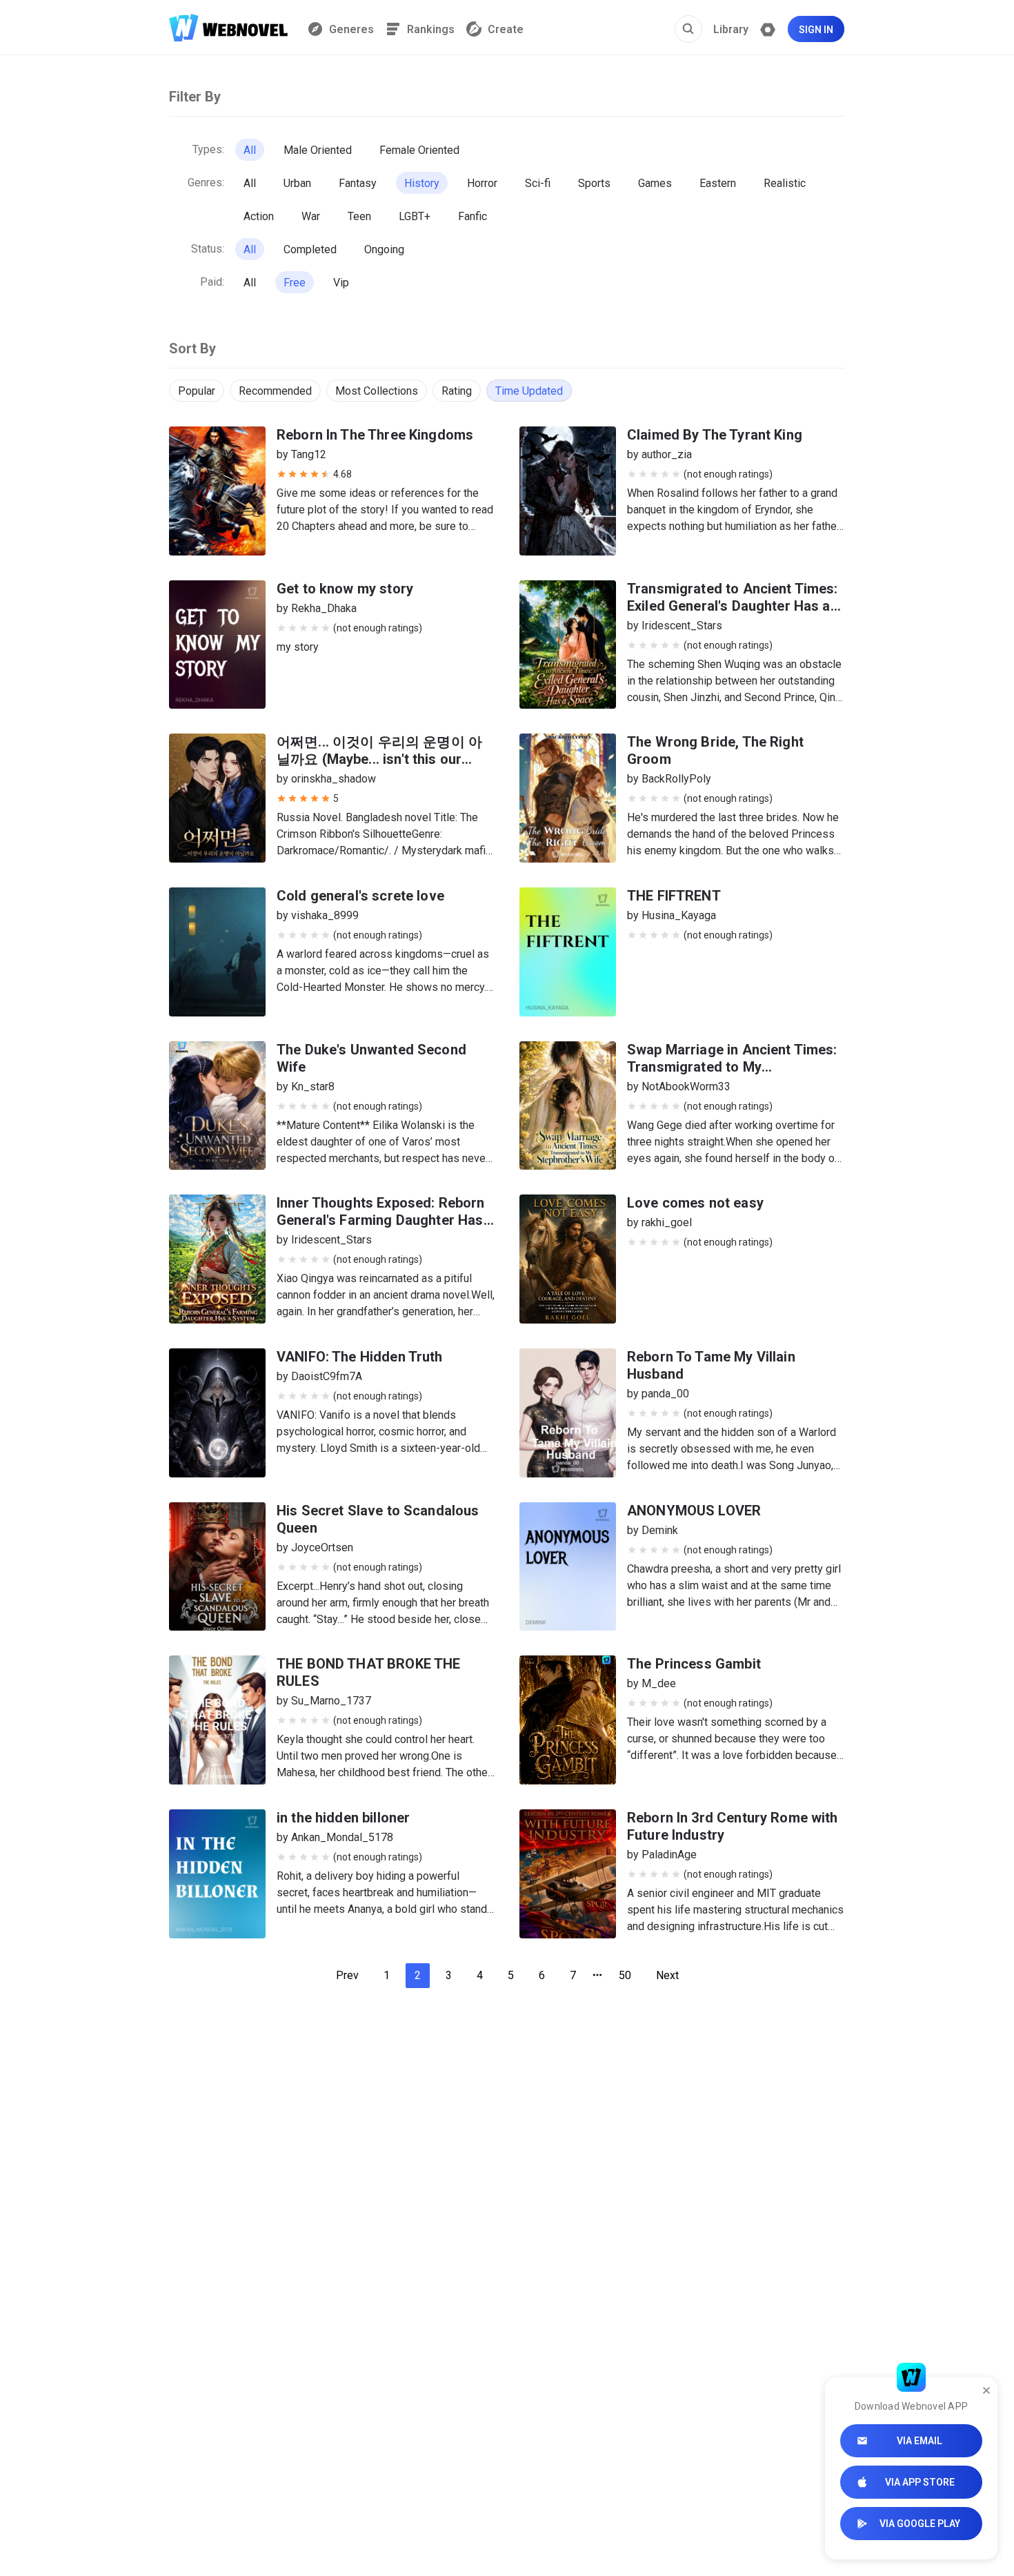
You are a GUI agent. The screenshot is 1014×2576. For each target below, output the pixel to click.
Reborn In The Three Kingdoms (375, 435)
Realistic (785, 183)
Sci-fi (538, 183)
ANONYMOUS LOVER (694, 1511)
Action (259, 216)
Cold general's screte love (360, 896)
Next (667, 1975)
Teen (359, 216)
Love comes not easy (695, 1203)
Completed (310, 249)
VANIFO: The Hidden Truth (360, 1357)
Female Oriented (419, 150)
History (422, 183)
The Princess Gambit (694, 1664)
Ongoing (384, 249)
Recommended (275, 391)
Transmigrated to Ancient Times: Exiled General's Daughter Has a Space (733, 606)
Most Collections (377, 391)
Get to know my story (345, 589)
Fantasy (358, 183)
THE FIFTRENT (674, 896)
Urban (297, 183)
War (311, 216)
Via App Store (920, 2482)
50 (625, 1975)
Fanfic (473, 216)
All (250, 150)
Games (655, 183)
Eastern (718, 183)
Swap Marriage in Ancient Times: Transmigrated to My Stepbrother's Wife (732, 1067)
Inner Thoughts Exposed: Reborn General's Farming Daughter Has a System (386, 1220)
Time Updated (529, 391)
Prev (347, 1975)
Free (295, 283)
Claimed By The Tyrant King (715, 435)
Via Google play (920, 2524)
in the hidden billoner (343, 1818)
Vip (341, 283)
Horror (482, 183)
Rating (457, 391)
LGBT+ (415, 216)
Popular (197, 391)
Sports (594, 183)
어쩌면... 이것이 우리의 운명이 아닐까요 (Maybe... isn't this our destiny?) (379, 759)
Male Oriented (318, 150)
